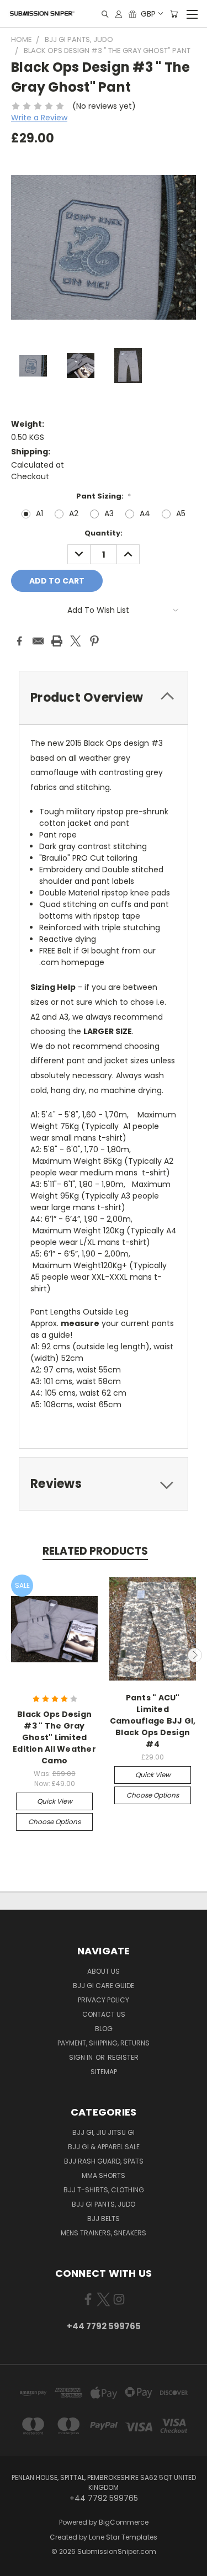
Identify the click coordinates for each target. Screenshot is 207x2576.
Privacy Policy (104, 2000)
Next (195, 1655)
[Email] (38, 641)
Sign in (82, 2057)
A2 (74, 513)
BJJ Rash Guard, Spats (104, 2161)
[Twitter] (76, 641)
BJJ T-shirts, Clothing (104, 2190)
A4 (145, 513)
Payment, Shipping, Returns (104, 2043)
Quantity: (104, 533)
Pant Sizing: (104, 496)
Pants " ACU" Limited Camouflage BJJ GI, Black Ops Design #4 (153, 1721)
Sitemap (104, 2072)
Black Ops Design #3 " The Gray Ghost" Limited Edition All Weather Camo (54, 1737)
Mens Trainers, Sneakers (104, 2233)
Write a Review (39, 118)
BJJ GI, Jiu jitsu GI (104, 2132)
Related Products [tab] (95, 1551)
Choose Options (54, 1822)
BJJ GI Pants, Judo (104, 2204)
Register (123, 2057)
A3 (109, 513)
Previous (13, 1655)
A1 (39, 513)
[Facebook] (19, 641)
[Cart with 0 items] (174, 14)
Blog (104, 2029)
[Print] (57, 641)
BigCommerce (124, 2522)
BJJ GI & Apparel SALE (104, 2147)
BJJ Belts (104, 2219)
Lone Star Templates (123, 2537)
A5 (181, 513)
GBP (148, 14)
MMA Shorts (104, 2175)
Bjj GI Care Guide (104, 1986)
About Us (104, 1971)
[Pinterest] (94, 641)
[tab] (104, 1484)
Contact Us (104, 2014)
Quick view (55, 1801)
